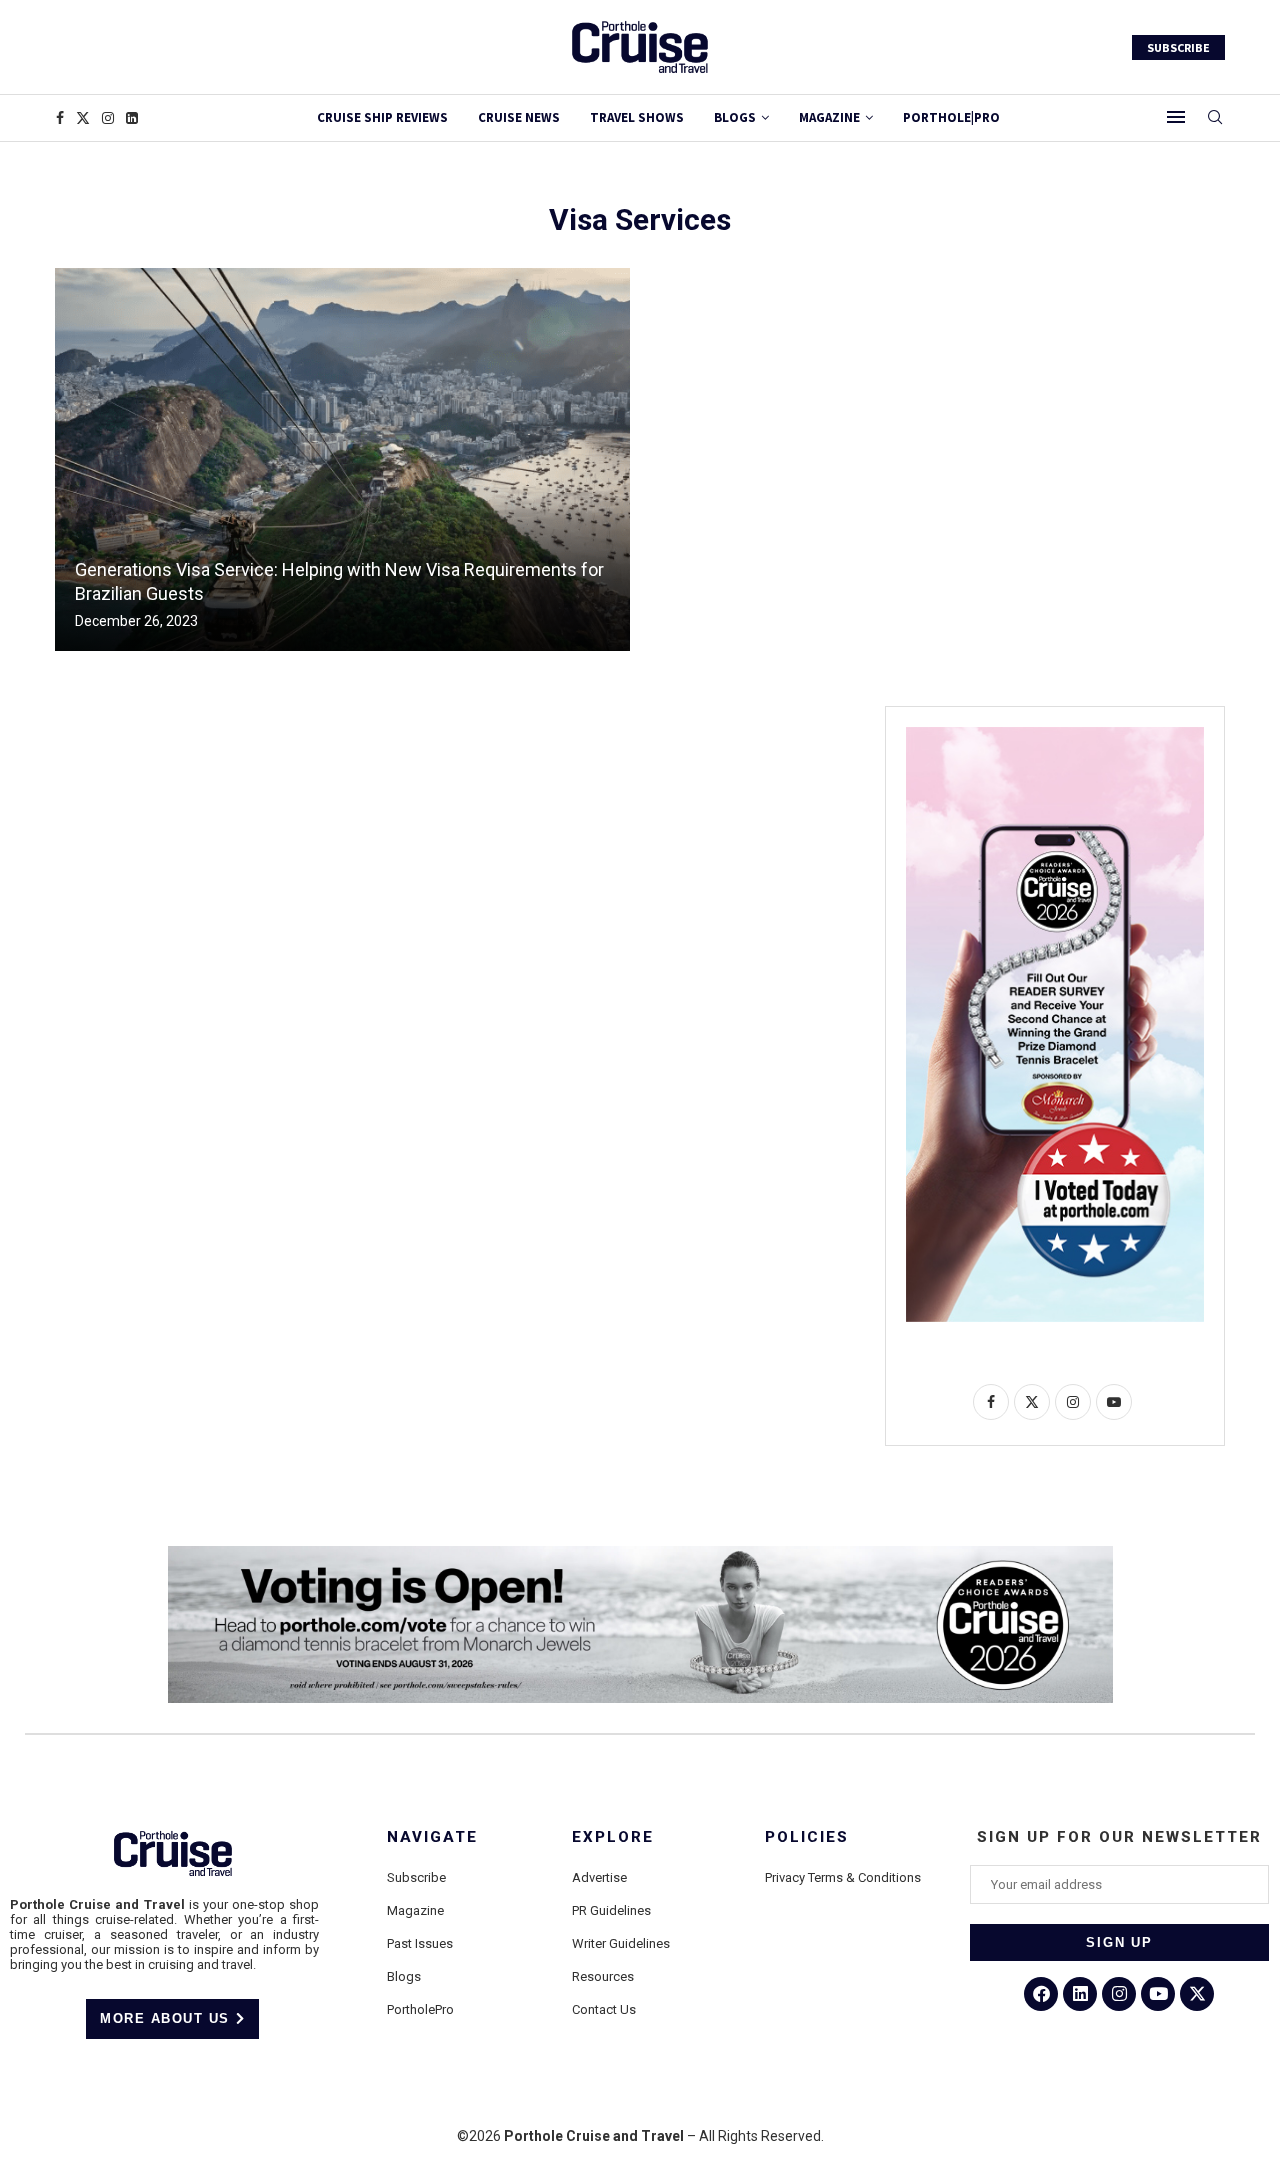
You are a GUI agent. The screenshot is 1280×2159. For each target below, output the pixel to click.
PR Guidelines (611, 1910)
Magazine (415, 1910)
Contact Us (604, 2009)
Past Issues (420, 1943)
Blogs (735, 117)
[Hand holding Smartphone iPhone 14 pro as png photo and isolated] (1055, 735)
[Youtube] (1158, 1994)
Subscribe (416, 1877)
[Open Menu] (1176, 117)
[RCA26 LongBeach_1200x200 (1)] (640, 1554)
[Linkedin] (132, 118)
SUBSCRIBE (1178, 47)
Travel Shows (637, 117)
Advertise (599, 1877)
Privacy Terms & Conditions (843, 1877)
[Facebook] (60, 118)
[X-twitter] (1197, 1994)
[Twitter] (83, 118)
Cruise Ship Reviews (382, 117)
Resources (603, 1976)
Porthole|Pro (951, 117)
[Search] (1215, 118)
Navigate (432, 1837)
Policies (807, 1837)
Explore (613, 1837)
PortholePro (420, 2009)
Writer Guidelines (621, 1943)
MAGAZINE (829, 117)
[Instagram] (108, 118)
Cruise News (519, 117)
